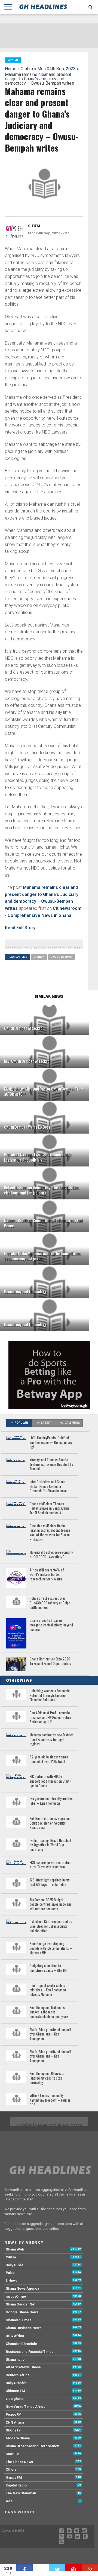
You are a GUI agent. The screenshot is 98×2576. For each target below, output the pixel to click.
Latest (46, 1423)
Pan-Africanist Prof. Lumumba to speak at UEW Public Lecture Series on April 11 (51, 1718)
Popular (21, 1423)
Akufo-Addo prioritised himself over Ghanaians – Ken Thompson (50, 2034)
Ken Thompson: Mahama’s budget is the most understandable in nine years (49, 2012)
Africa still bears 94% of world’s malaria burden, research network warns (47, 1575)
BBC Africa (15, 2336)
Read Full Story (20, 928)
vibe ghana (15, 2399)
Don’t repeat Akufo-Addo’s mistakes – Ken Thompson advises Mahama (48, 1990)
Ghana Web (15, 2249)
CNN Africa (15, 2422)
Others (11, 2469)
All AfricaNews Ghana (23, 2367)
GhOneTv (13, 2430)
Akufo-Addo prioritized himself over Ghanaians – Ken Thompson (50, 2056)
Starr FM (13, 2454)
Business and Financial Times (30, 2352)
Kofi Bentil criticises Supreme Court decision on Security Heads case (50, 1823)
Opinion (39, 957)
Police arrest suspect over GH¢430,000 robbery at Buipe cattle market (50, 1603)
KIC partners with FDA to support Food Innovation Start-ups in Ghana (50, 1781)
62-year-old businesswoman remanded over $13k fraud (49, 1759)
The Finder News (19, 2462)
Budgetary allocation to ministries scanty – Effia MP (48, 1968)
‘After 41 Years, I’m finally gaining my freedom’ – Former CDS (50, 2100)
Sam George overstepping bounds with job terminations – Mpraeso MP (51, 1948)
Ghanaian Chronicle (21, 2344)
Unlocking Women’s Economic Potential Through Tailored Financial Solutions (50, 1696)
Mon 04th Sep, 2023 (56, 69)
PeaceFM (14, 2414)
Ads (9, 2501)
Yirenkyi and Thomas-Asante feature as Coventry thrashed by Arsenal (51, 1464)
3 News (12, 2281)
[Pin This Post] (73, 2568)
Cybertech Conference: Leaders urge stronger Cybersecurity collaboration (51, 1926)
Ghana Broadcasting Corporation (32, 2446)
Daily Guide (15, 2265)
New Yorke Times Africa (25, 2407)
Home (11, 69)
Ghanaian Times (19, 2320)
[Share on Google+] (90, 2568)
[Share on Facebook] (24, 2568)
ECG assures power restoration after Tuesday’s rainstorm (50, 1865)
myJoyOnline (16, 2296)
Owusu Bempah (61, 957)
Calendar (72, 1423)
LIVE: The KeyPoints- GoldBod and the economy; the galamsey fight (51, 1442)
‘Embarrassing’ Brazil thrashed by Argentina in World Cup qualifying (50, 1845)
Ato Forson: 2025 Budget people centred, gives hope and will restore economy (51, 1905)
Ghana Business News (24, 2328)
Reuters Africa (18, 2375)
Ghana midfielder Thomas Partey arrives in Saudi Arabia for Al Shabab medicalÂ (50, 1509)
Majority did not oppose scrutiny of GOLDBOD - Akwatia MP (51, 1555)
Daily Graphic (16, 2383)
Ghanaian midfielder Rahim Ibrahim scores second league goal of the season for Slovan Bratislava (50, 1533)
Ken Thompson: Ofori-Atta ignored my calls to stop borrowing (47, 2078)
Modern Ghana (18, 2438)
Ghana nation (16, 2359)
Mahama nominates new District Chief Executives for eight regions (51, 1740)
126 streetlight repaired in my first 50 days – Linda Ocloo (50, 1882)
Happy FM (14, 2477)
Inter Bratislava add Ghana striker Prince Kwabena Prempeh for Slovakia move (48, 1487)
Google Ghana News (22, 2312)
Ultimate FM (15, 2391)
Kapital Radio (16, 2485)
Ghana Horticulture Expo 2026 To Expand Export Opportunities (50, 1661)
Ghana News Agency (22, 2288)
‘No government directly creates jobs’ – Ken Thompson (51, 1801)
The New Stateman (21, 2493)
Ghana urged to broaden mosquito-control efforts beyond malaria (51, 1625)
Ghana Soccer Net (21, 2304)
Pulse (10, 2273)
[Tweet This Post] (57, 2568)
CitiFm (27, 69)
